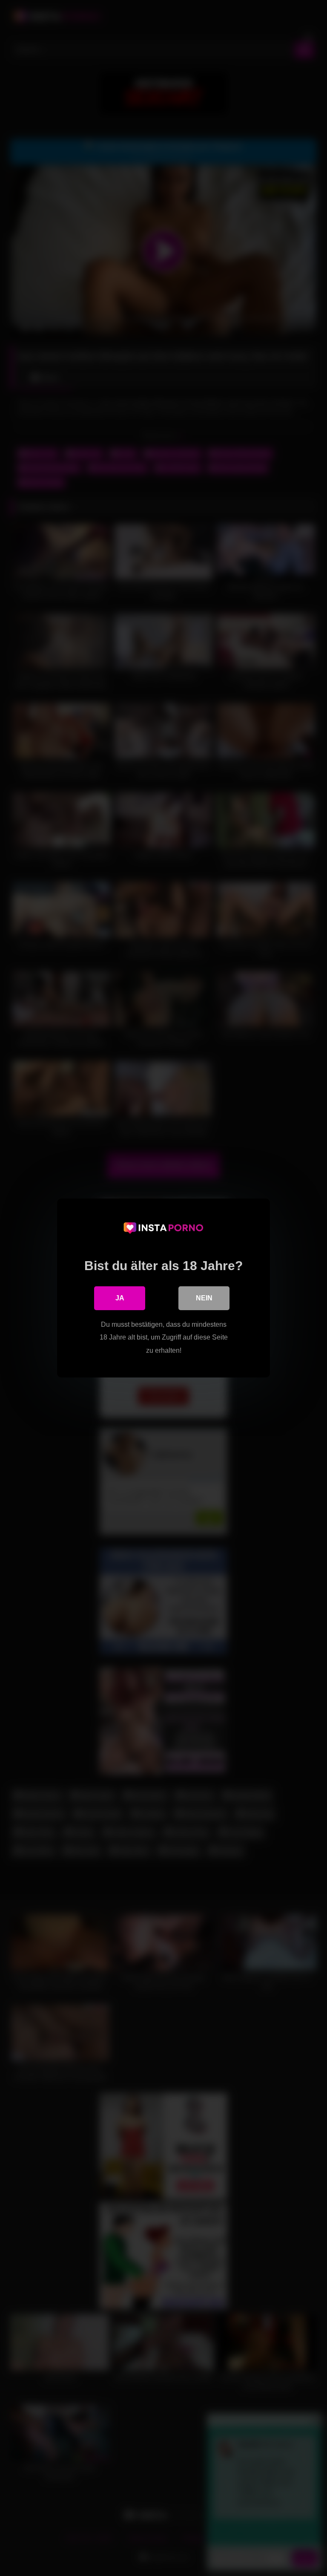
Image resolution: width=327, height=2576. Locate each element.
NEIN (204, 1298)
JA (120, 1298)
